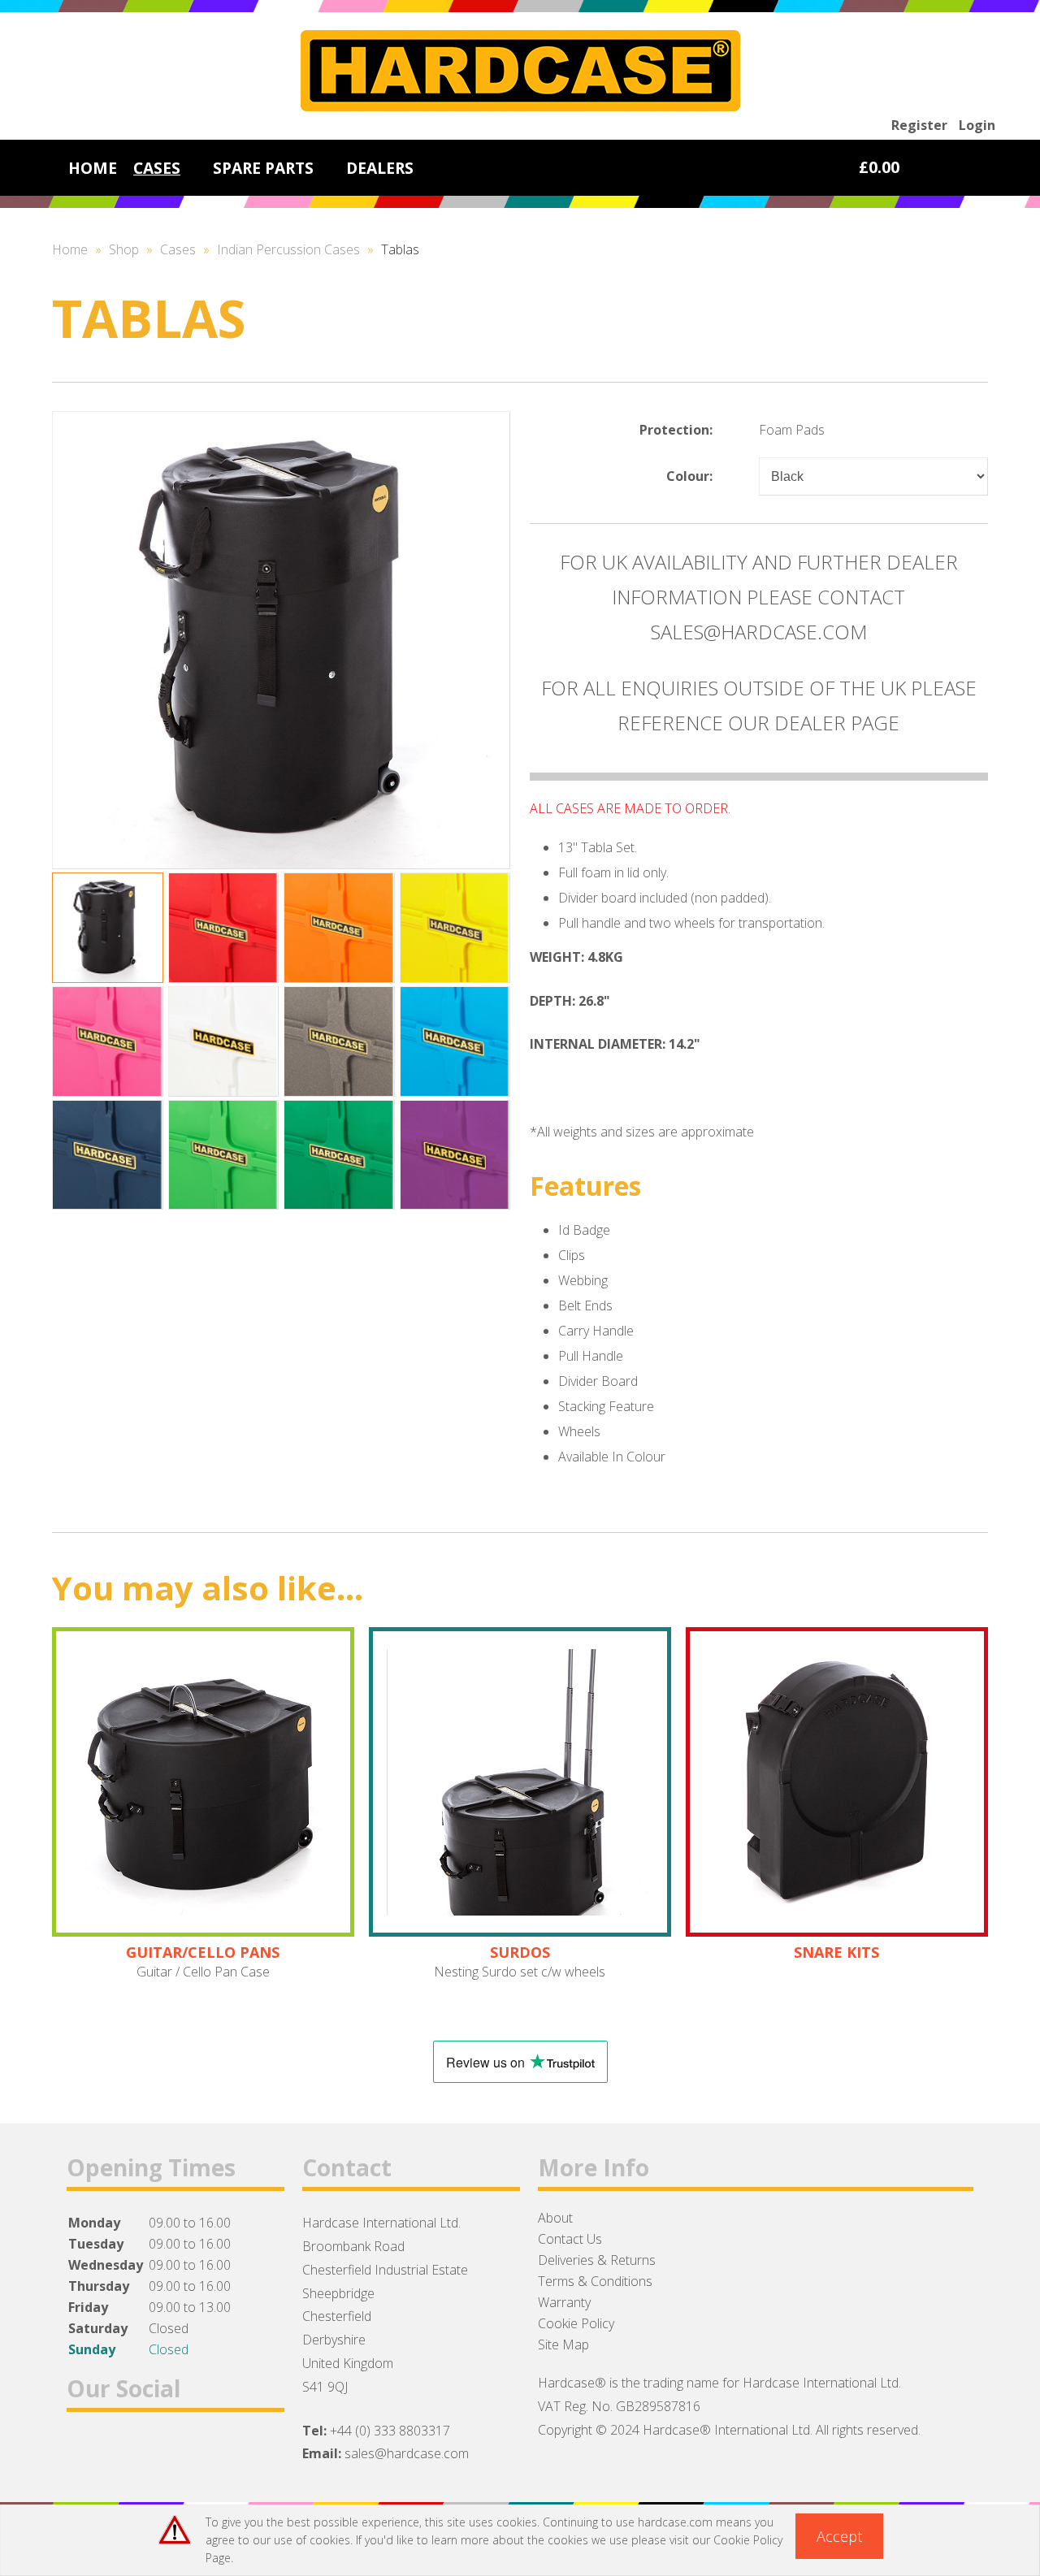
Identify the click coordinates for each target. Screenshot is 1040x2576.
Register (919, 125)
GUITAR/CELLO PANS (203, 1952)
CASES (157, 168)
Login (977, 125)
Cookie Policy (576, 2323)
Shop (124, 249)
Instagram (170, 2451)
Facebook (86, 2451)
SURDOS (520, 1952)
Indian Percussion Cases (288, 249)
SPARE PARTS (263, 168)
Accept (839, 2536)
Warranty (564, 2302)
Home (70, 249)
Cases (178, 249)
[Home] (520, 106)
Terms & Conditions (595, 2281)
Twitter (128, 2451)
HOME (93, 168)
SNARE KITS (836, 1952)
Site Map (563, 2344)
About (555, 2218)
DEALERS (380, 168)
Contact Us (570, 2239)
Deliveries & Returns (597, 2260)
